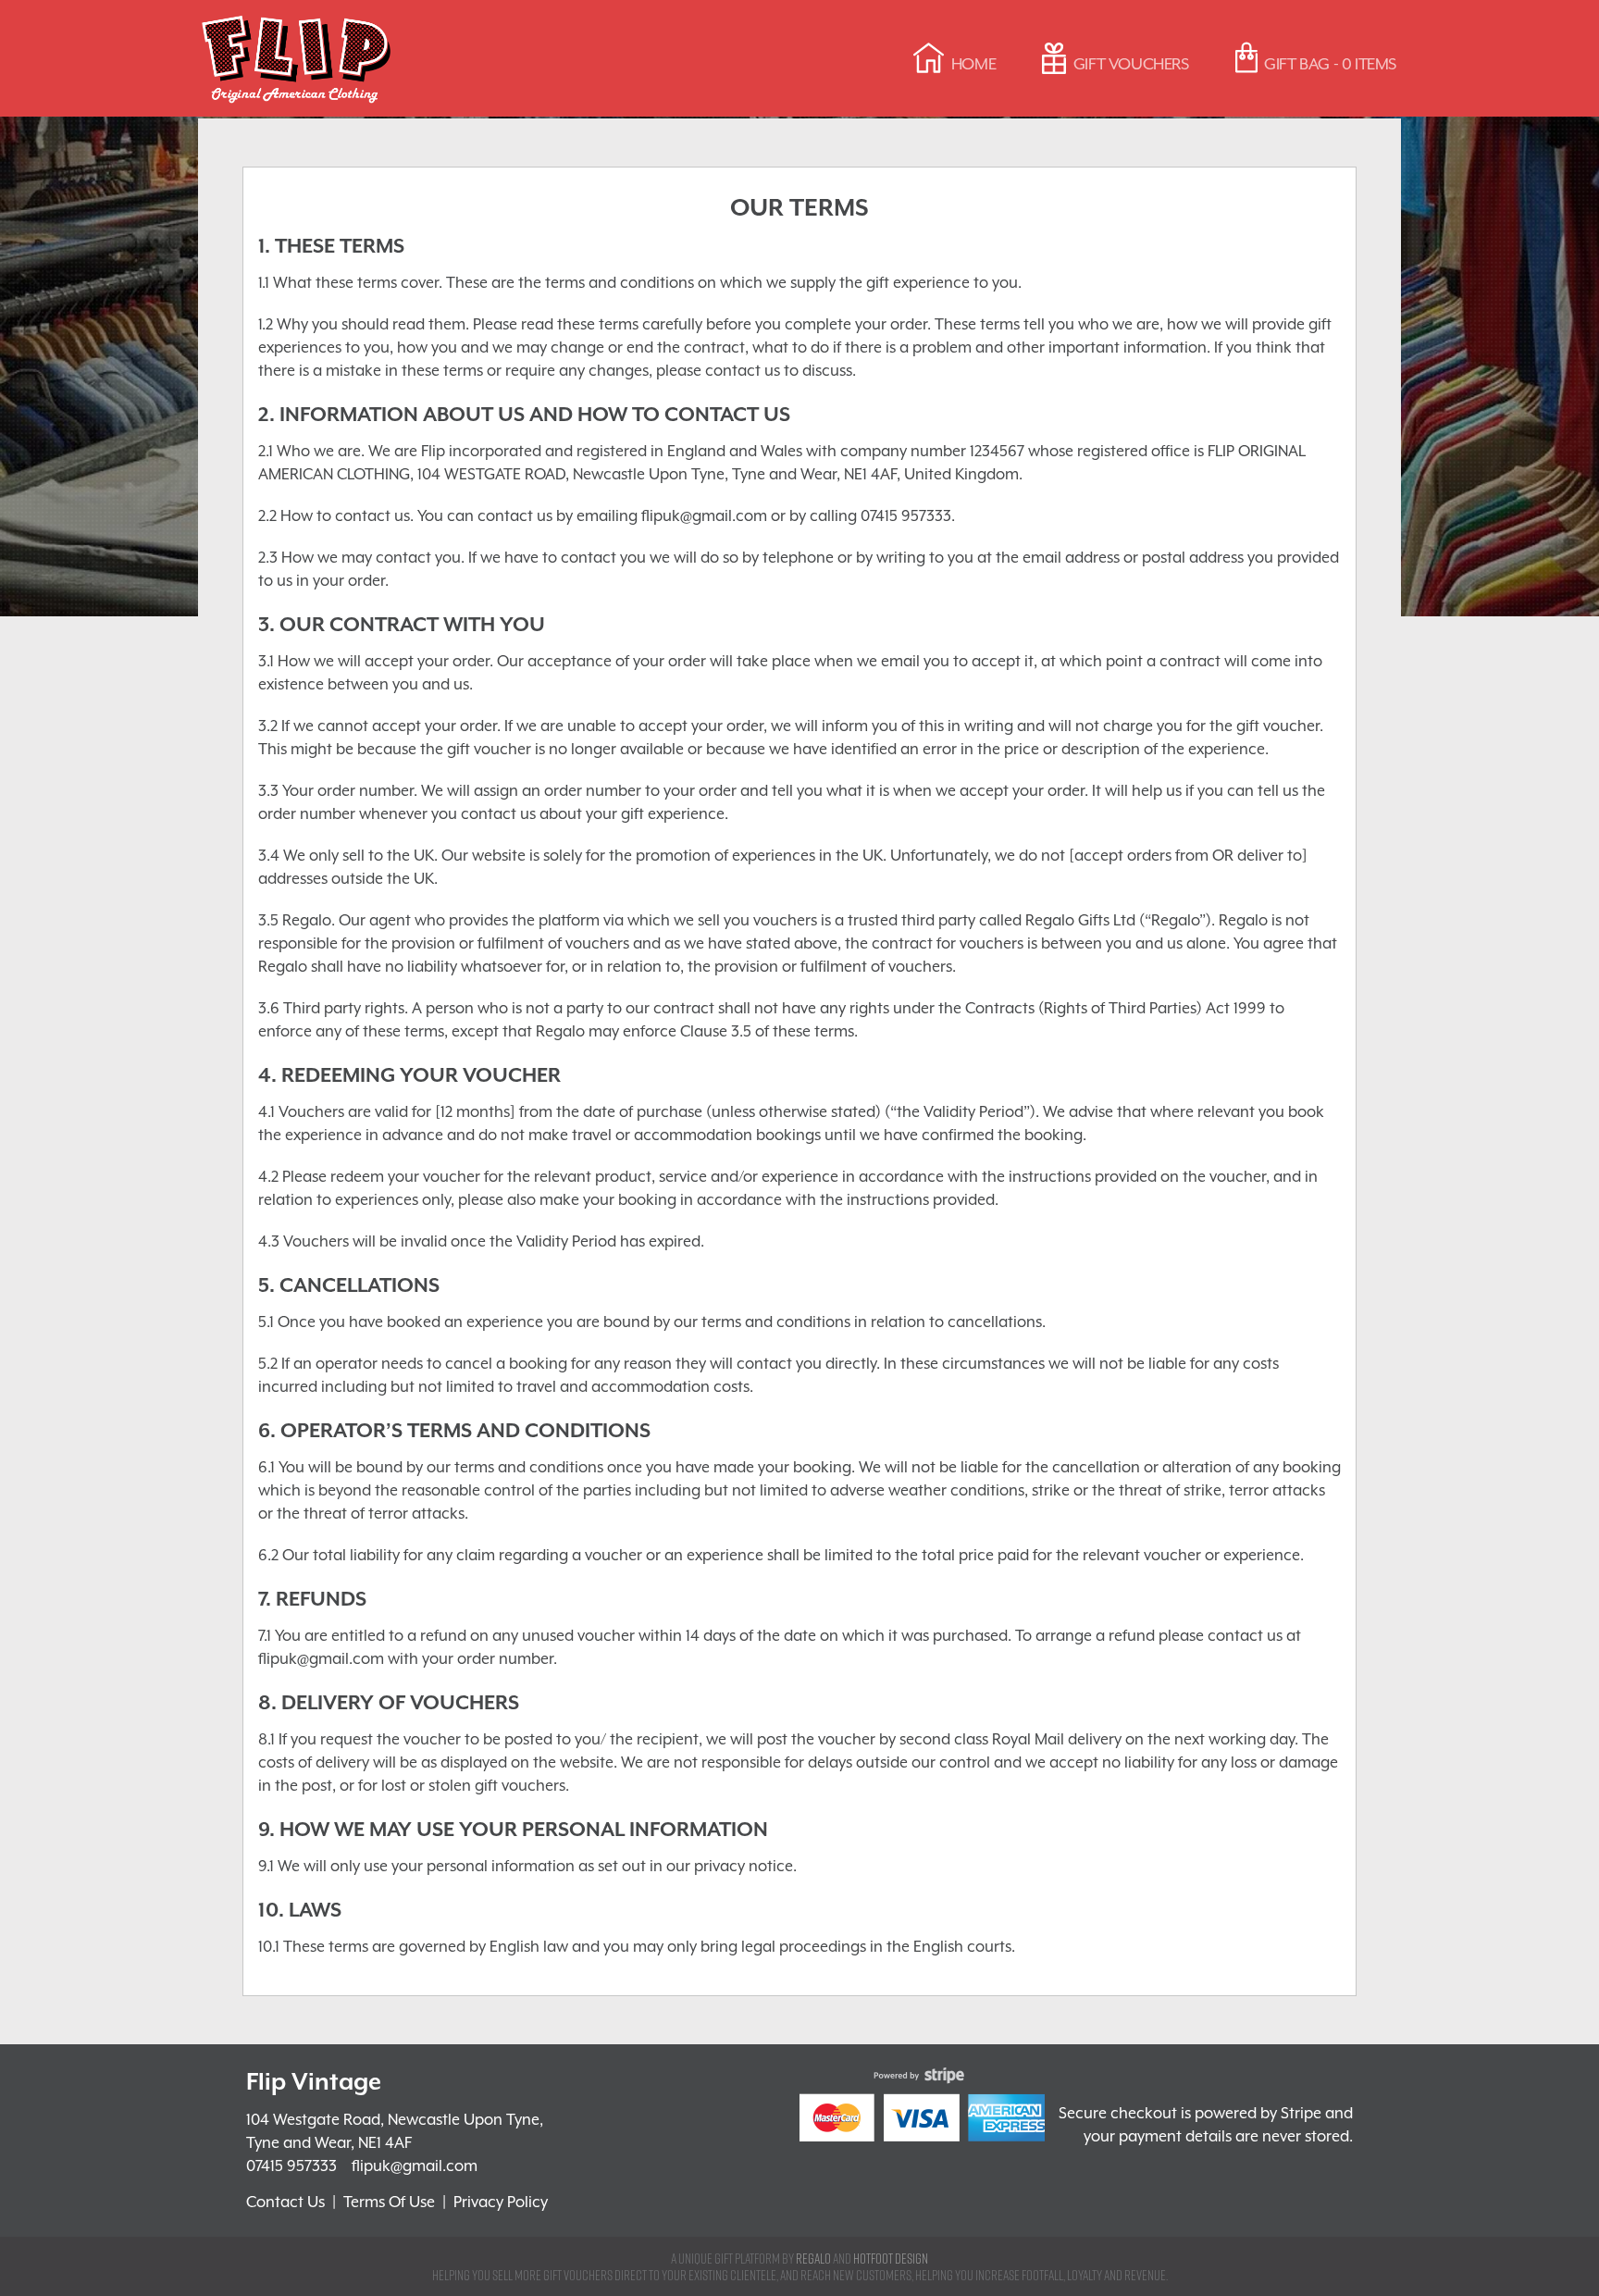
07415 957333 (291, 2166)
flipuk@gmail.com (415, 2166)
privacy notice (744, 1866)
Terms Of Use (389, 2202)
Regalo (813, 2258)
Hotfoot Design (891, 2258)
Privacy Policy (501, 2202)
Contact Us (285, 2202)
